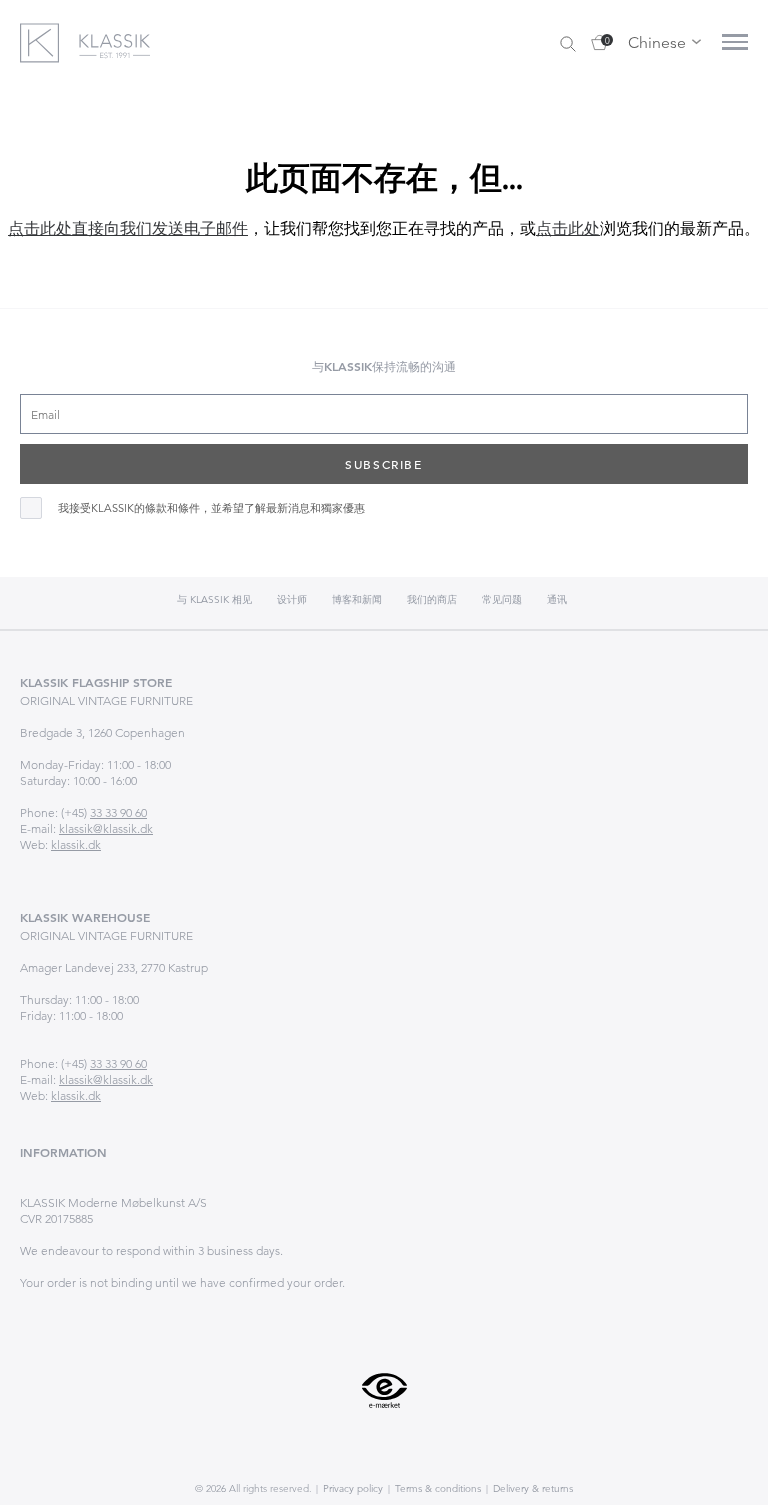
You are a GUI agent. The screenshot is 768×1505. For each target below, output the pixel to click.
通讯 (557, 599)
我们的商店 (432, 599)
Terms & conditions (436, 1488)
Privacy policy (351, 1488)
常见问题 (502, 599)
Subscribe (383, 464)
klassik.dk (76, 844)
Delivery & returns (531, 1488)
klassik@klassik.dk (106, 828)
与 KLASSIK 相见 (214, 599)
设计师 (292, 599)
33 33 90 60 (118, 812)
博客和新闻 (357, 599)
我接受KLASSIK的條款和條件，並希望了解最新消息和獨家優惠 (211, 508)
